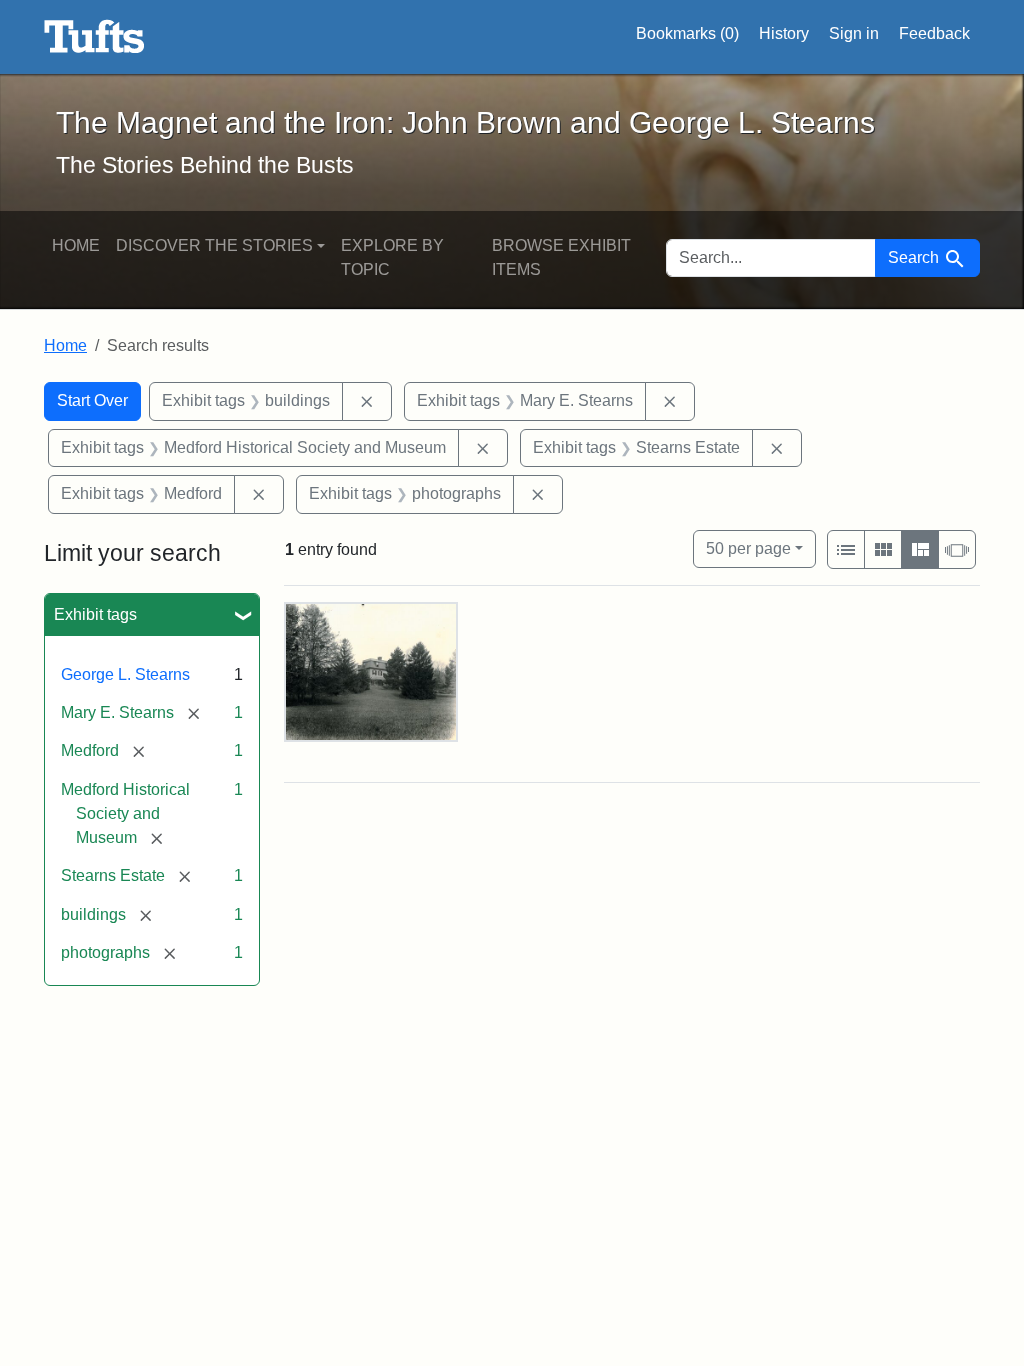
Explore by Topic (392, 257)
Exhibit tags (95, 614)
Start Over (92, 400)
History (784, 33)
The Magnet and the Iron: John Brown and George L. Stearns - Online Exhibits (94, 37)
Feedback (934, 33)
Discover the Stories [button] (214, 245)
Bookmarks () (687, 33)
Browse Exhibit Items (561, 257)
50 (748, 548)
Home (76, 245)
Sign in (854, 33)
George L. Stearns (125, 674)
